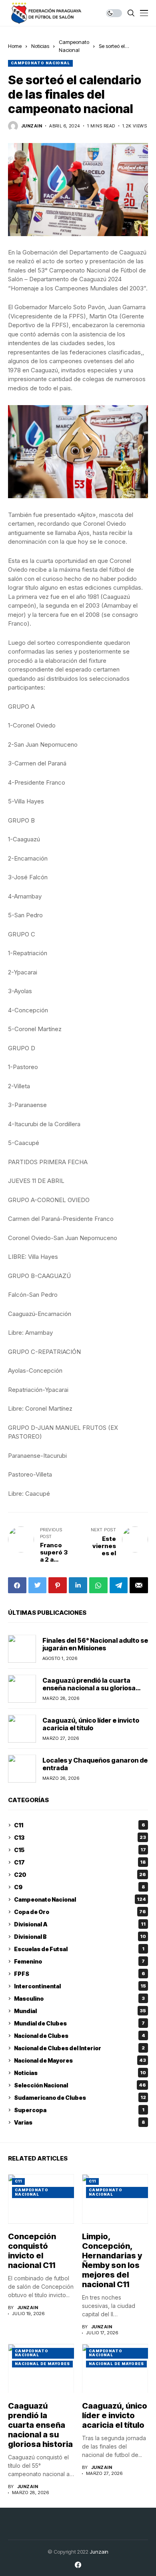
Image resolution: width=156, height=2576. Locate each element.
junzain (32, 126)
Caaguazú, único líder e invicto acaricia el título (91, 1724)
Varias (80, 2122)
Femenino (79, 1961)
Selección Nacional (80, 2085)
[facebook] (78, 2565)
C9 (80, 1887)
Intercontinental (80, 1986)
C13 (80, 1838)
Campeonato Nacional (40, 63)
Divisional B (80, 1937)
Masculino (79, 1999)
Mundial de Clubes (79, 2023)
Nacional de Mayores (80, 2060)
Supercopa (79, 2110)
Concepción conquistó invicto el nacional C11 (32, 2251)
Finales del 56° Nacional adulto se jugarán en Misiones (95, 1644)
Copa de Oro (80, 1912)
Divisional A (80, 1924)
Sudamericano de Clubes (80, 2098)
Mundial (80, 2011)
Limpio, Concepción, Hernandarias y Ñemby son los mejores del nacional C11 (112, 2260)
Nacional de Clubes (80, 2036)
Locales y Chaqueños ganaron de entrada (95, 1764)
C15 (80, 1850)
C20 (80, 1875)
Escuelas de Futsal (79, 1949)
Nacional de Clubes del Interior (79, 2048)
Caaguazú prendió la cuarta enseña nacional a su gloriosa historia (89, 1688)
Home (15, 46)
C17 (80, 1862)
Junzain (99, 2552)
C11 (80, 1825)
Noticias (40, 46)
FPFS (80, 1974)
